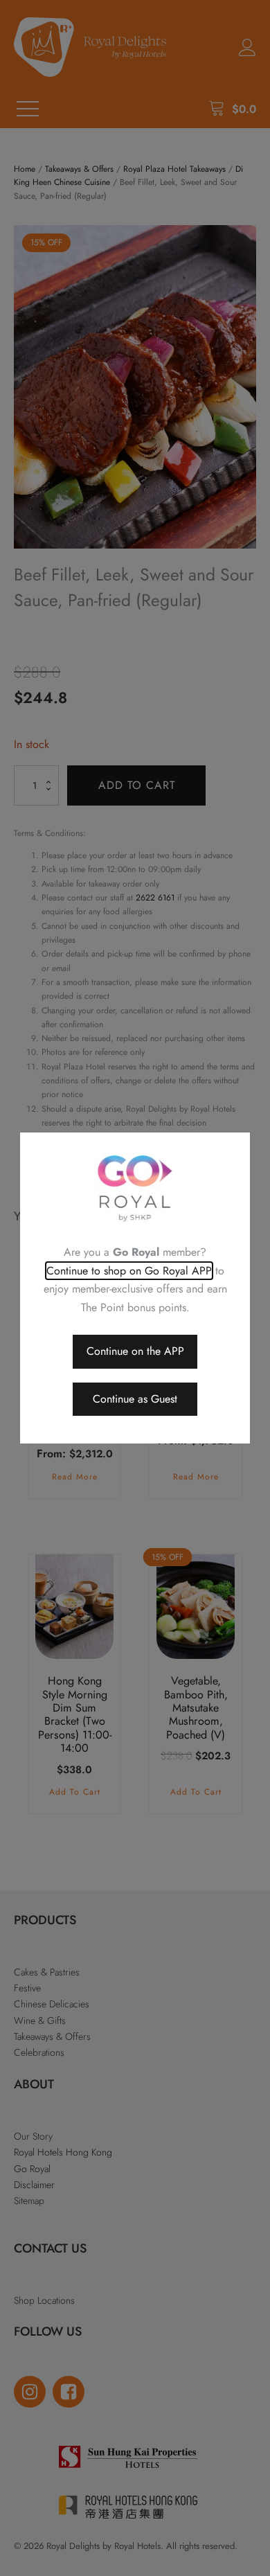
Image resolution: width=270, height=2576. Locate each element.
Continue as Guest (135, 1399)
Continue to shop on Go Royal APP (129, 1271)
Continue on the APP (135, 1351)
